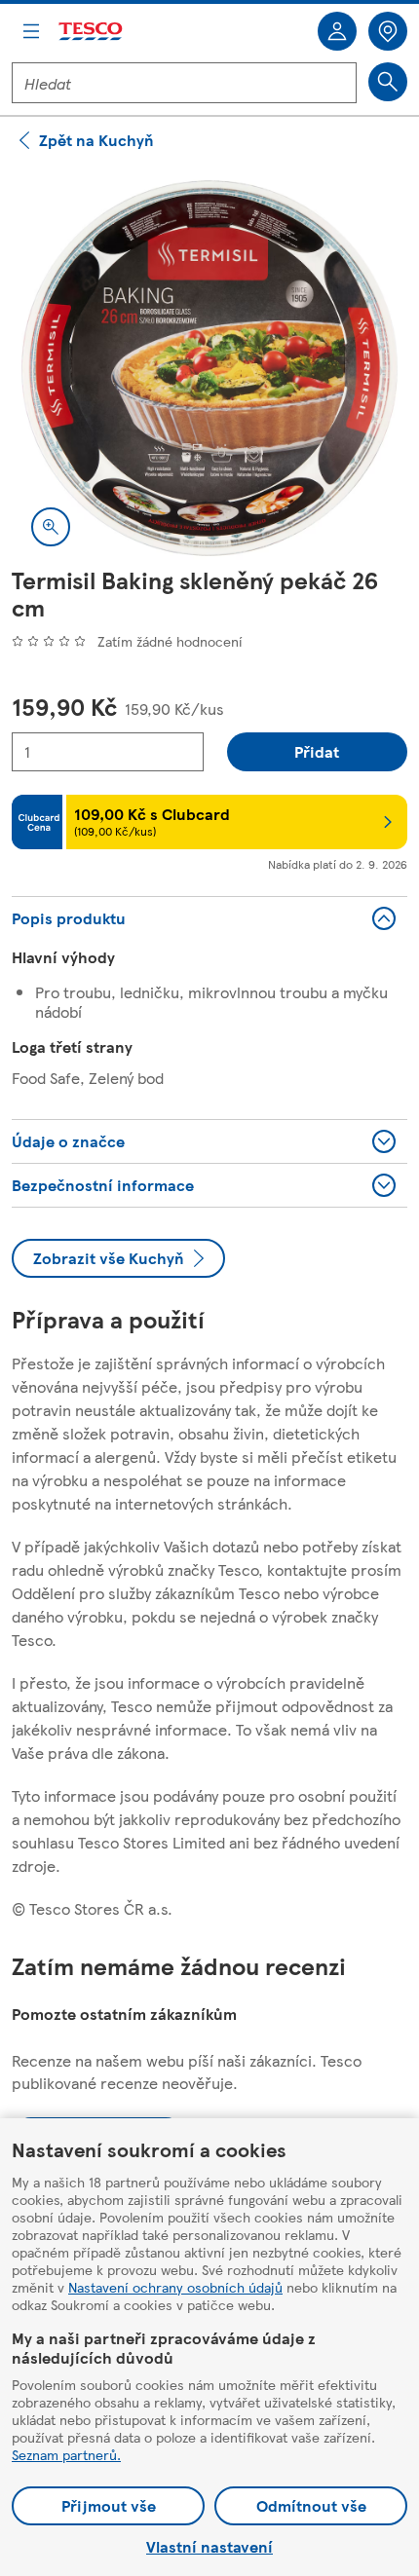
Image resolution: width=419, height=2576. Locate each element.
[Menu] (31, 31)
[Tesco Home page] (92, 32)
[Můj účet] (337, 31)
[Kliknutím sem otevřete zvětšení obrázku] (51, 527)
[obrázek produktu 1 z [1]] (209, 368)
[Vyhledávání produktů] (388, 82)
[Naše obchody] (388, 31)
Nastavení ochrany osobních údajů (175, 2287)
